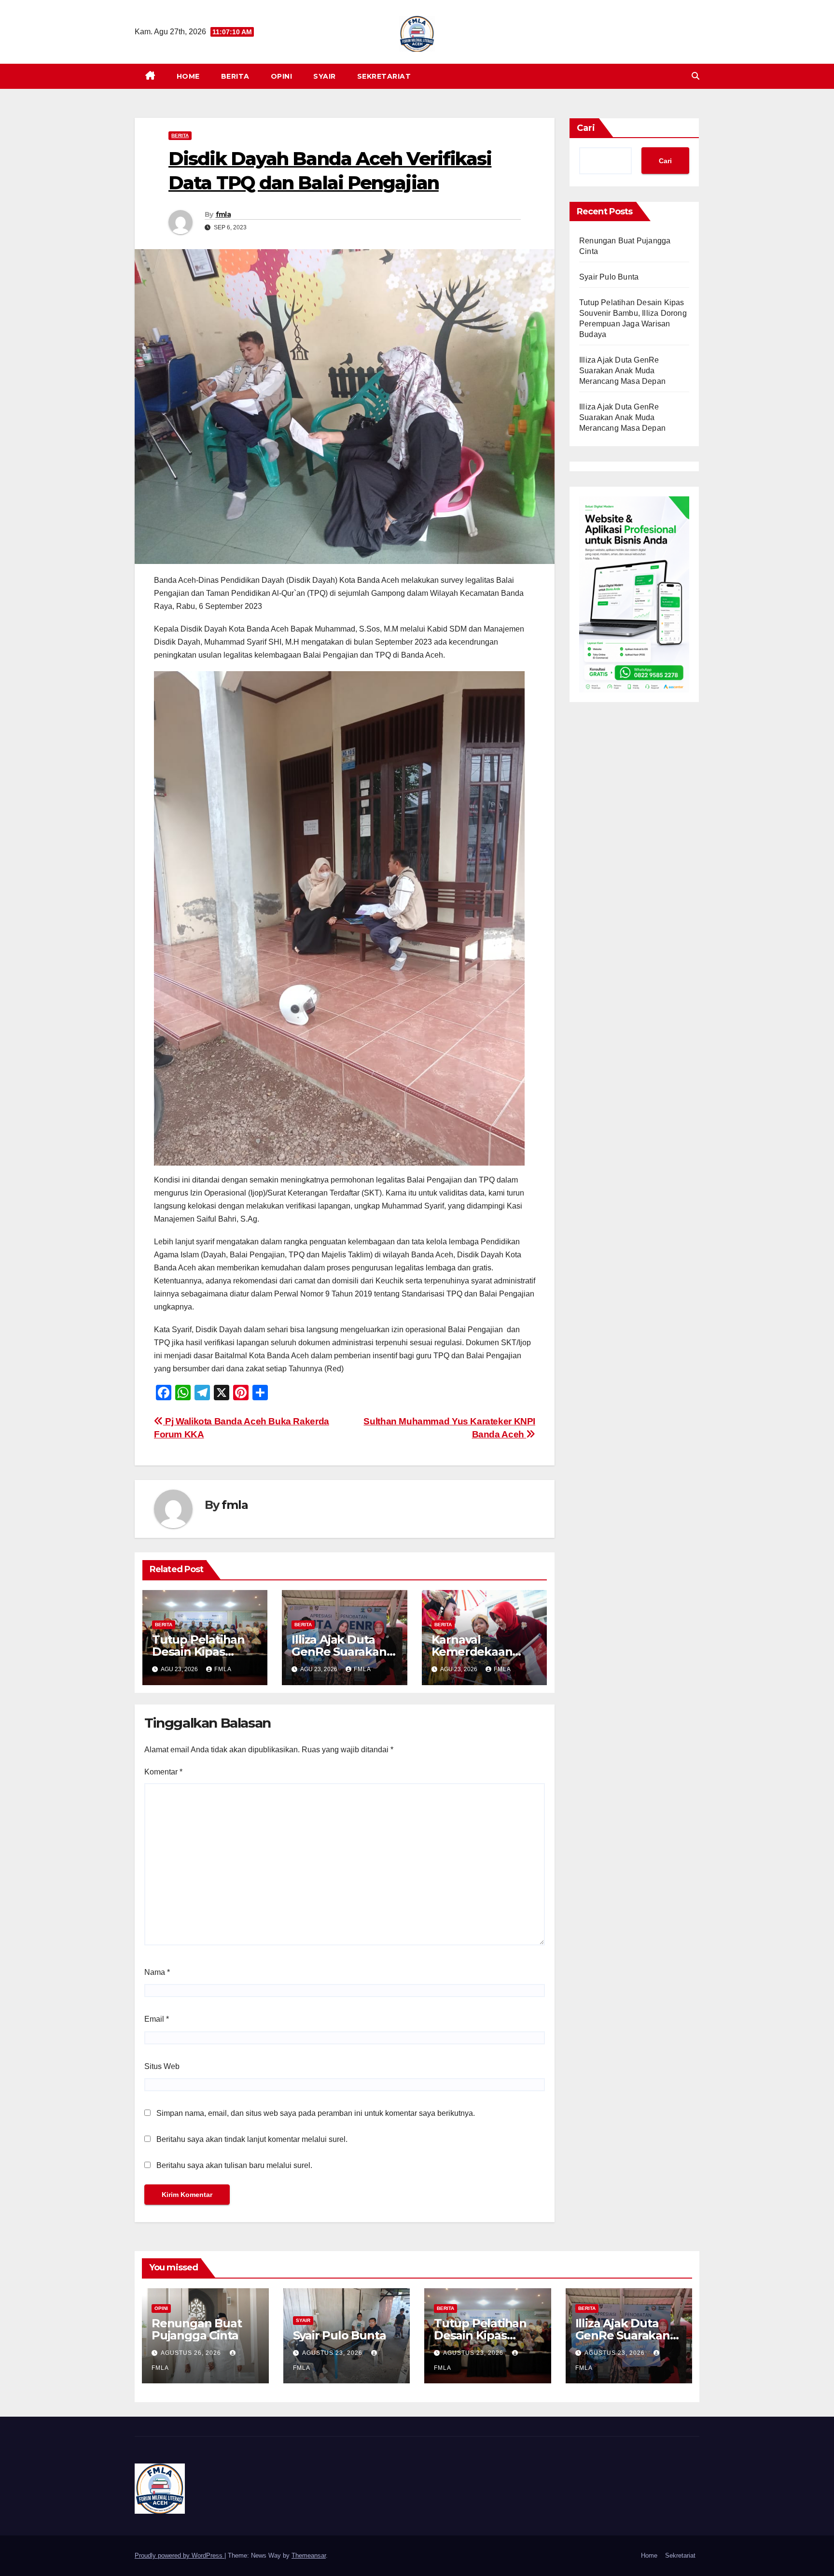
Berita (235, 76)
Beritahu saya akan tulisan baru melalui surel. (234, 2165)
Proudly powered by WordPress (180, 2555)
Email (157, 2019)
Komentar (163, 1772)
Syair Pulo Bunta (609, 277)
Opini (282, 76)
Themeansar (309, 2555)
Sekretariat (384, 76)
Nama (157, 1972)
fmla (223, 214)
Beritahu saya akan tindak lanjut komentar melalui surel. (252, 2139)
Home (188, 76)
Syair (325, 76)
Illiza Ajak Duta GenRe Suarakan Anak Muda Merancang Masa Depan (622, 371)
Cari (586, 128)
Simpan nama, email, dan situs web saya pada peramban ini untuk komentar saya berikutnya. (316, 2113)
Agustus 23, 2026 (333, 2353)
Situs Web (162, 2066)
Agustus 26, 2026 (192, 2353)
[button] (695, 76)
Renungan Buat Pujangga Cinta (196, 2329)
